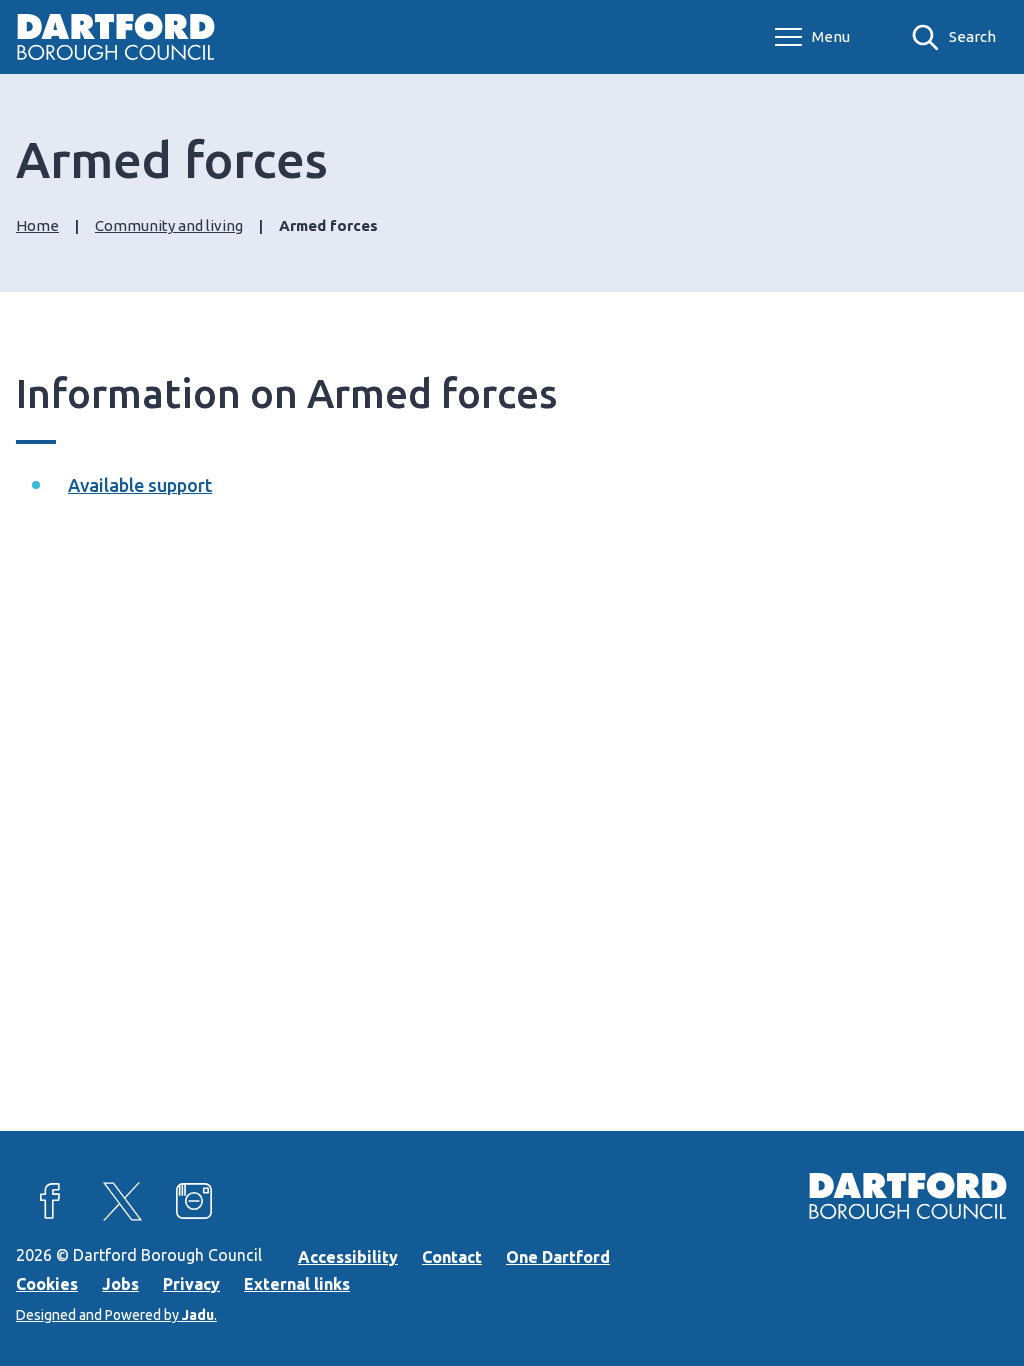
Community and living (169, 225)
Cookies (47, 1284)
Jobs (120, 1284)
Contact (452, 1257)
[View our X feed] (122, 1201)
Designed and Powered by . (116, 1315)
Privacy (191, 1284)
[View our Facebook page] (50, 1201)
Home (37, 225)
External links (297, 1284)
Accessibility (348, 1257)
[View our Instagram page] (194, 1201)
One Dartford (558, 1257)
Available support (140, 485)
